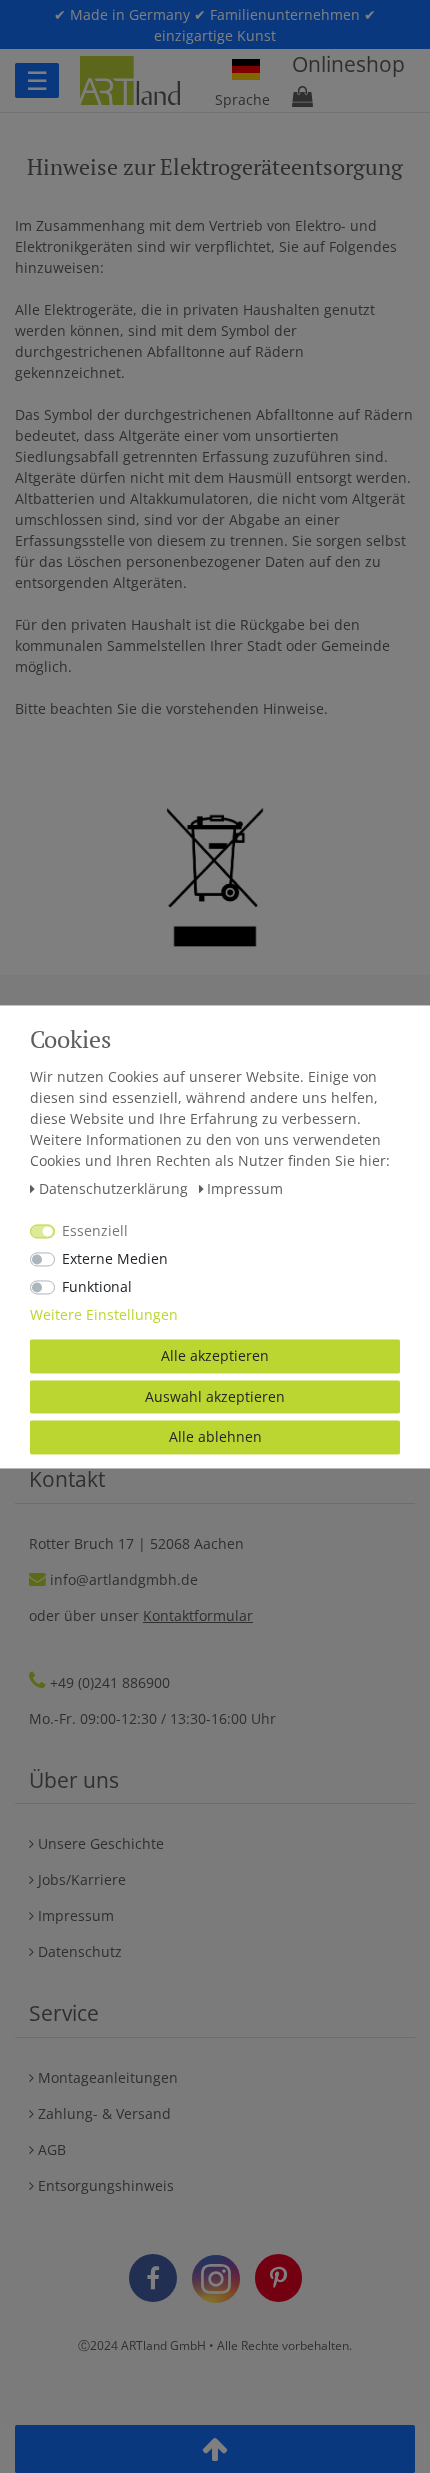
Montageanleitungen (106, 2077)
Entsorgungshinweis (104, 2185)
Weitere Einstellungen (104, 1314)
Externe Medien (115, 1258)
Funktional (97, 1286)
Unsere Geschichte (99, 1843)
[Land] (246, 70)
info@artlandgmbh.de (124, 1579)
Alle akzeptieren (215, 1355)
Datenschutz (78, 1951)
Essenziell (95, 1230)
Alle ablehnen (215, 1436)
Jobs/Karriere (80, 1879)
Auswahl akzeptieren (215, 1396)
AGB (50, 2149)
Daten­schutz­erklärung (115, 1188)
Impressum (74, 1915)
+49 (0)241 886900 (110, 1682)
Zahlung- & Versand (102, 2113)
